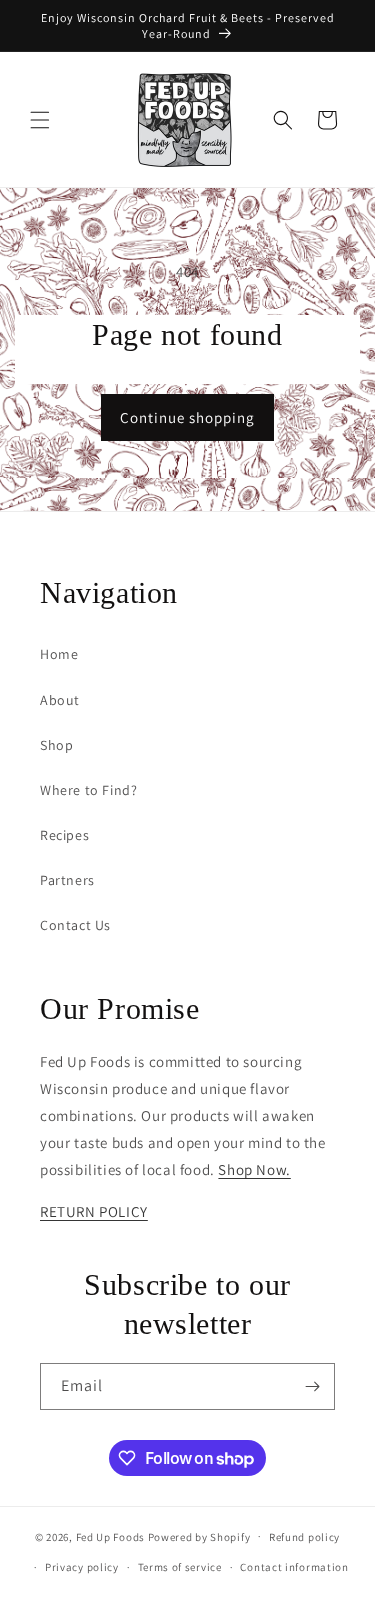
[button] (40, 120)
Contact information (294, 1567)
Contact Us (75, 925)
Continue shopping (187, 417)
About (60, 700)
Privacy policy (82, 1567)
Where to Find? (88, 790)
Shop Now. (254, 1169)
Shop (56, 745)
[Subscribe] (312, 1386)
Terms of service (180, 1567)
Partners (67, 880)
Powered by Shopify (199, 1536)
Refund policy (304, 1537)
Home (59, 654)
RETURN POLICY (94, 1211)
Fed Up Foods (110, 1536)
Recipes (64, 835)
